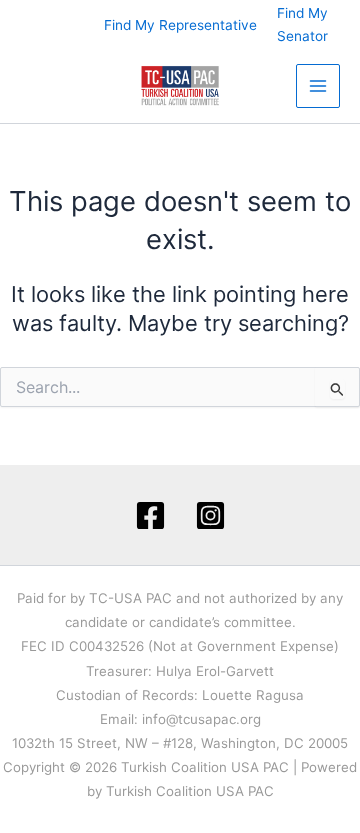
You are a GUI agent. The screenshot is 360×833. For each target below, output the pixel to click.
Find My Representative (180, 25)
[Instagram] (210, 515)
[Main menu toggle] (318, 86)
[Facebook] (150, 515)
